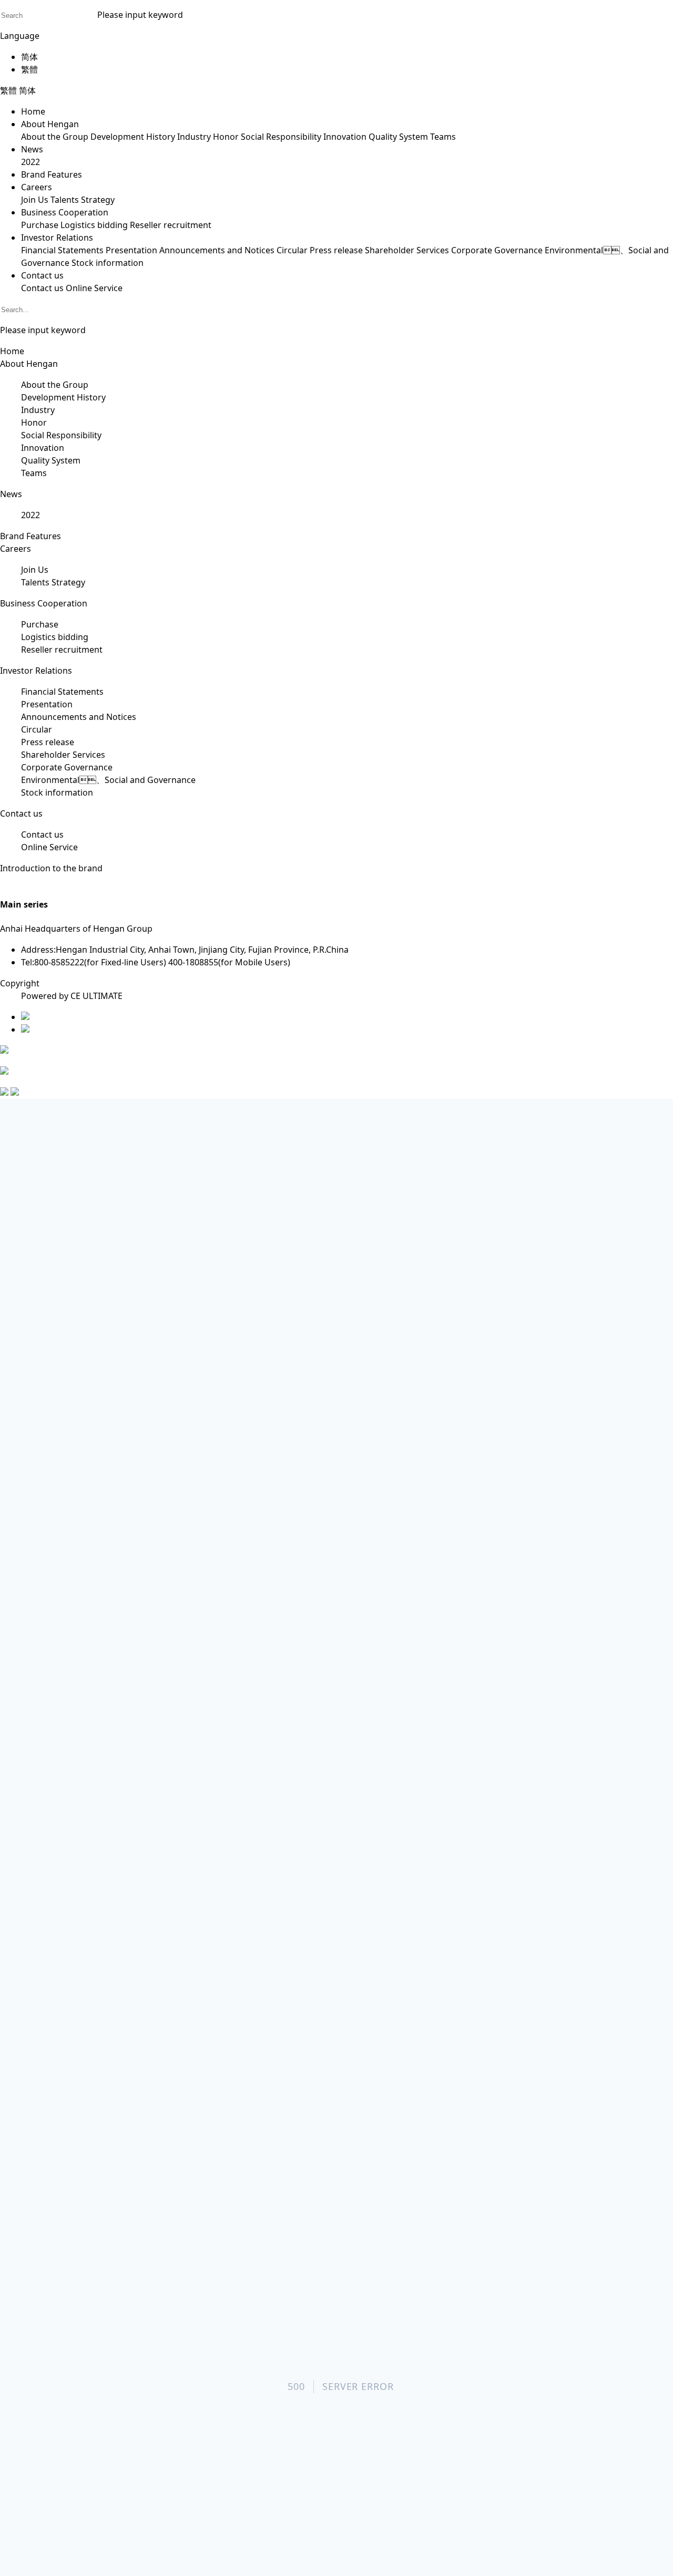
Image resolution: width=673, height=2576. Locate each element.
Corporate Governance (497, 250)
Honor (226, 137)
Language (20, 36)
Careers (37, 187)
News (32, 149)
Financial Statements (62, 250)
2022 (30, 162)
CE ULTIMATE (96, 996)
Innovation (345, 137)
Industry (194, 137)
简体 (29, 57)
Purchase (40, 225)
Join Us (35, 200)
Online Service (94, 288)
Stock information (108, 263)
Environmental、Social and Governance (108, 780)
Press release (336, 250)
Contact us (42, 275)
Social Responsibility (281, 137)
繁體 (29, 69)
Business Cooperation (65, 212)
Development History (133, 137)
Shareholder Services (407, 250)
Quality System (398, 137)
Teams (443, 137)
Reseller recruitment (171, 225)
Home (33, 111)
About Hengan (50, 124)
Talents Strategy (83, 200)
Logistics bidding (94, 225)
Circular (292, 250)
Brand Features (52, 174)
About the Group (55, 137)
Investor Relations (57, 238)
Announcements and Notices (217, 250)
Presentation (131, 250)
